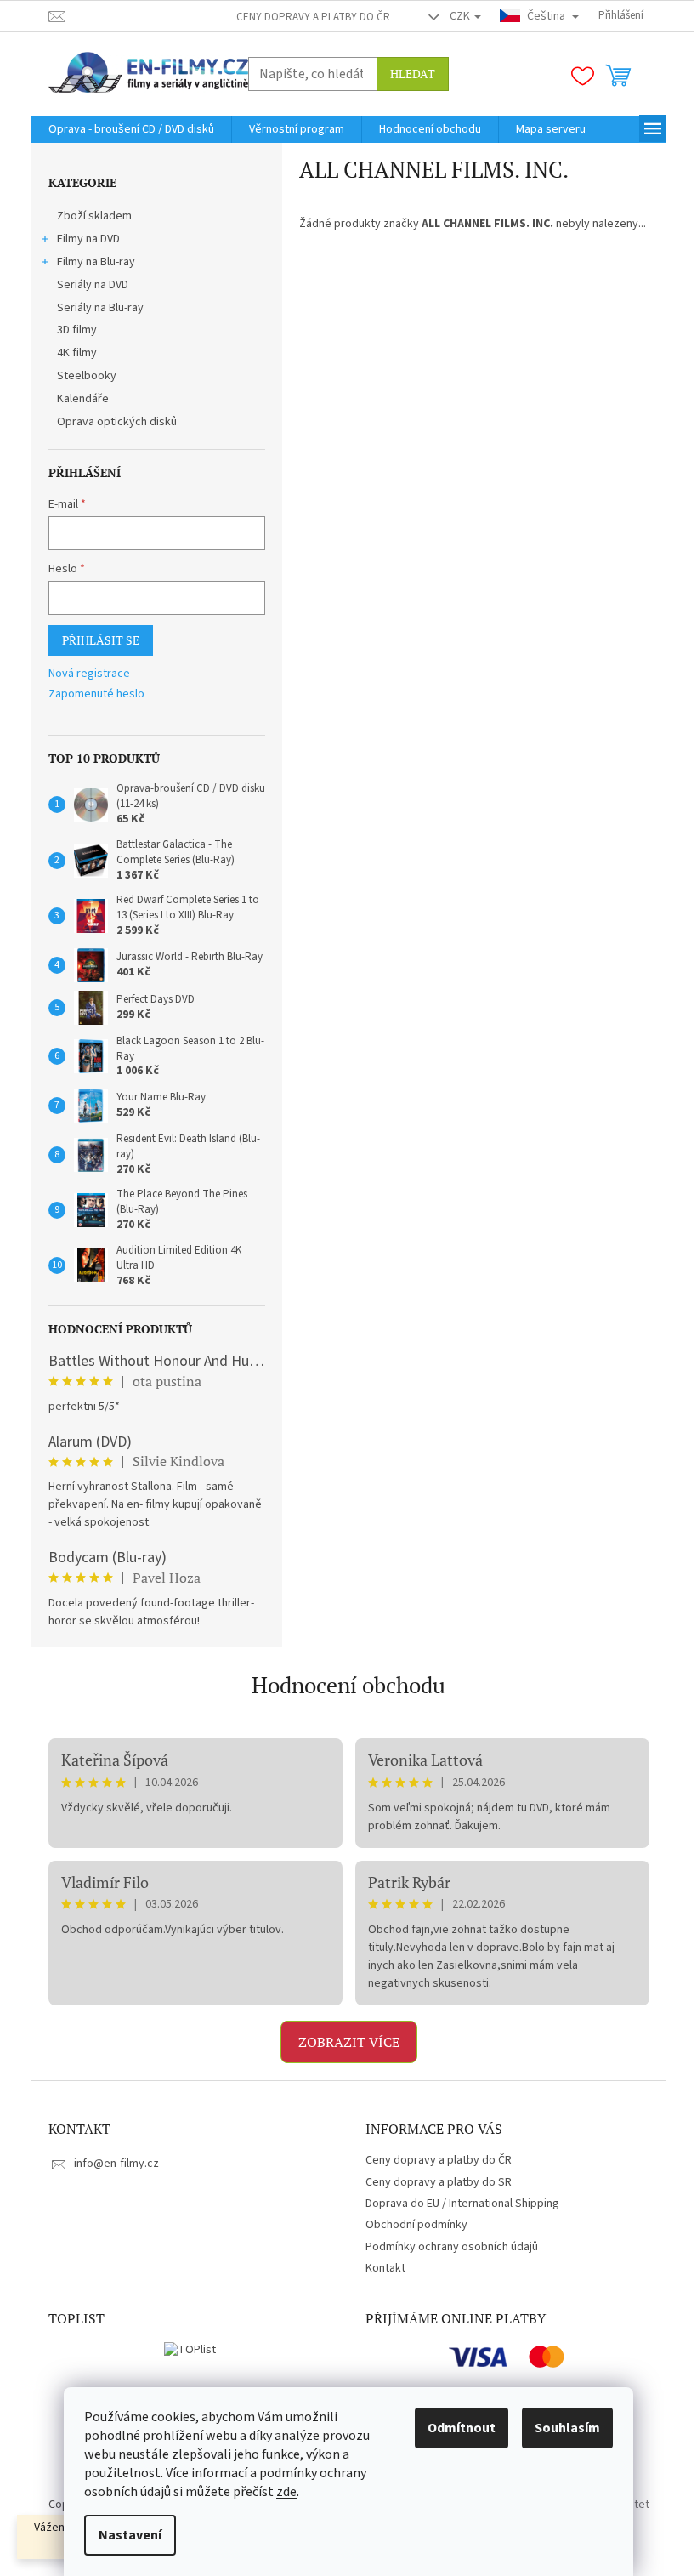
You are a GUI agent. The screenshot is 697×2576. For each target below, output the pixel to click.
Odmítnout (462, 2428)
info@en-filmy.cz (116, 2164)
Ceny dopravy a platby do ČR (313, 17)
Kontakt (385, 2268)
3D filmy (77, 330)
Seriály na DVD (93, 285)
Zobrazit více (349, 2042)
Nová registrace (89, 674)
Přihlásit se (101, 640)
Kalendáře (83, 399)
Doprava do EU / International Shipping (462, 2204)
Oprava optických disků (117, 422)
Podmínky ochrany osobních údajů (452, 2247)
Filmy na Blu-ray (96, 262)
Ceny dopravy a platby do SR (439, 2182)
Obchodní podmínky (416, 2225)
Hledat (413, 74)
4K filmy (77, 353)
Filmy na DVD (88, 239)
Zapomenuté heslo (96, 694)
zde (286, 2492)
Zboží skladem (94, 216)
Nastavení (130, 2535)
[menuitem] (131, 129)
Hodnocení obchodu (348, 1685)
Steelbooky (87, 376)
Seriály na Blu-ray (100, 308)
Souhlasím (567, 2428)
